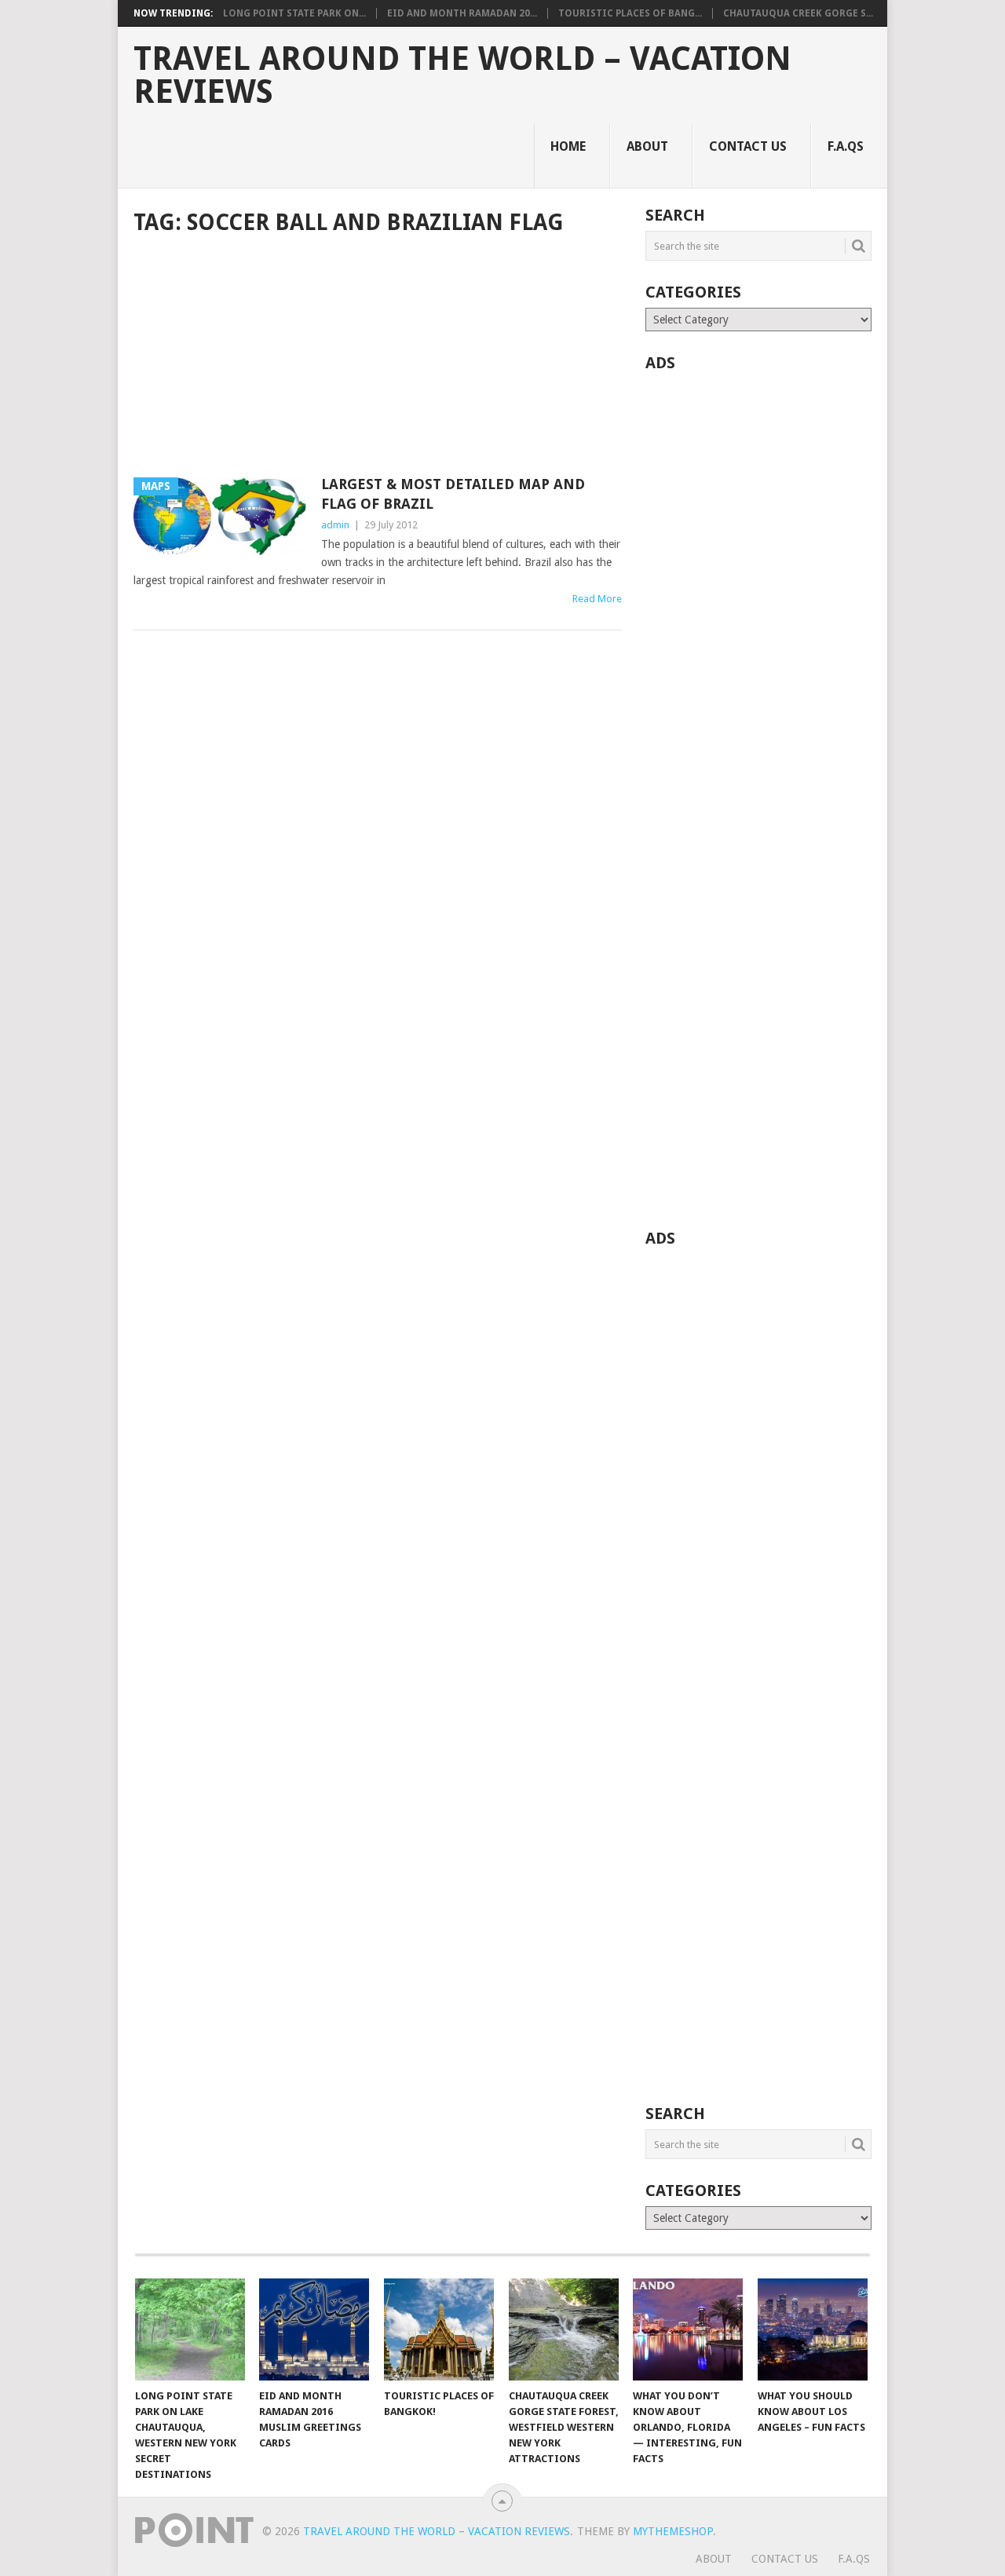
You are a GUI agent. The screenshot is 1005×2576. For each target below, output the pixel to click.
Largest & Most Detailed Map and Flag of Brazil (453, 494)
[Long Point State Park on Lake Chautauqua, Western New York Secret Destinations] (190, 2329)
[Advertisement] (378, 358)
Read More (597, 599)
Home (568, 146)
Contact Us (748, 146)
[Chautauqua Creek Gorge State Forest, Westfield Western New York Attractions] (564, 2329)
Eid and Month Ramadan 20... (462, 13)
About (647, 146)
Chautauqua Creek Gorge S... (798, 13)
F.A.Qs (846, 146)
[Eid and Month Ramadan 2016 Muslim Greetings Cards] (314, 2329)
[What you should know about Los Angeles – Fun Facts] (813, 2329)
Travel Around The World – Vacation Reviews (462, 75)
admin (335, 525)
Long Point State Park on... (294, 13)
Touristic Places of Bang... (630, 13)
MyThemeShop (673, 2531)
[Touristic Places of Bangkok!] (439, 2329)
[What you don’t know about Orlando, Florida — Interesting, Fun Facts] (688, 2329)
